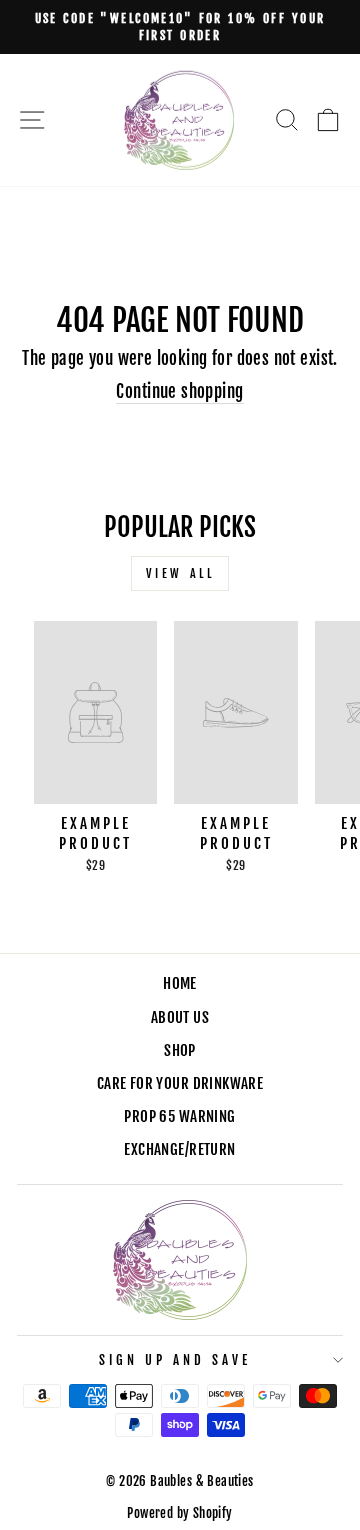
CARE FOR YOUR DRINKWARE (180, 1083)
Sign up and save (175, 1360)
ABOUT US (180, 1017)
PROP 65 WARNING (179, 1116)
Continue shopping (179, 391)
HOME (180, 983)
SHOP (180, 1050)
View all (180, 573)
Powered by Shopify (179, 1513)
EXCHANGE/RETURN (179, 1149)
